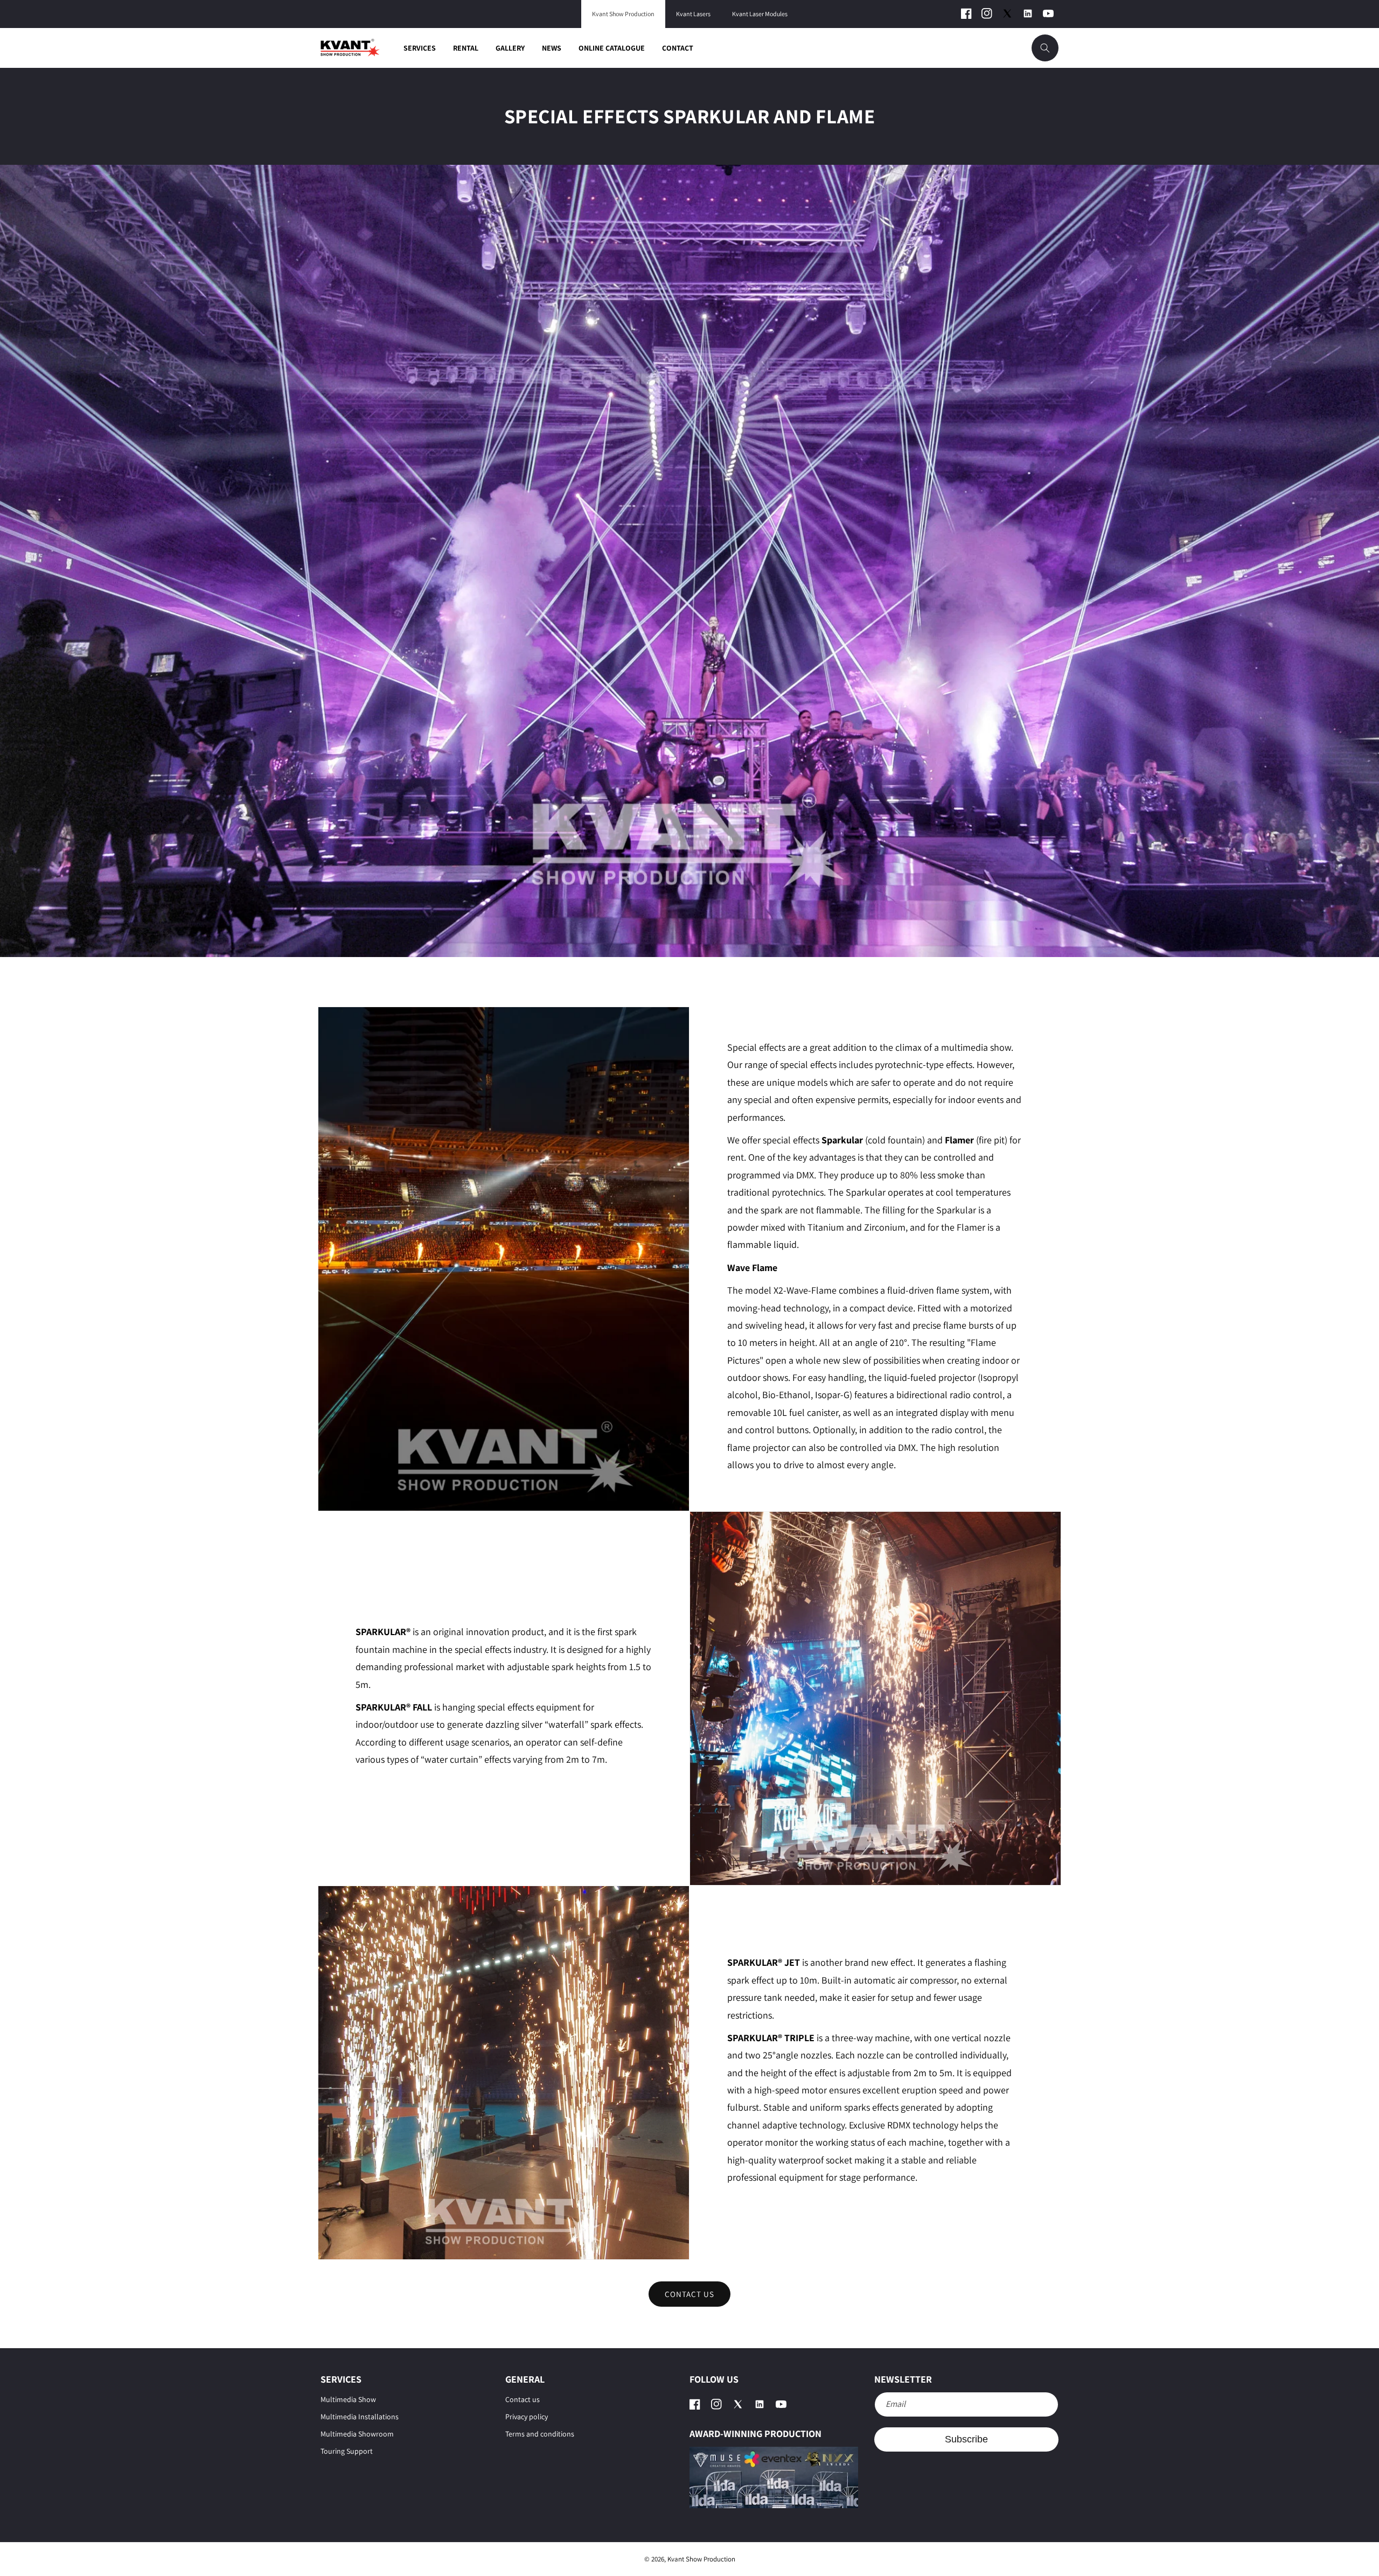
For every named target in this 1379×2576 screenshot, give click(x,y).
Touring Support (347, 2451)
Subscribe (966, 2439)
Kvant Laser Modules (760, 14)
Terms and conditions (540, 2434)
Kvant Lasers (693, 14)
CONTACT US (689, 2294)
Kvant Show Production (623, 14)
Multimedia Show (348, 2399)
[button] (1045, 48)
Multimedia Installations (360, 2417)
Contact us (523, 2399)
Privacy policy (527, 2417)
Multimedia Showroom (357, 2434)
